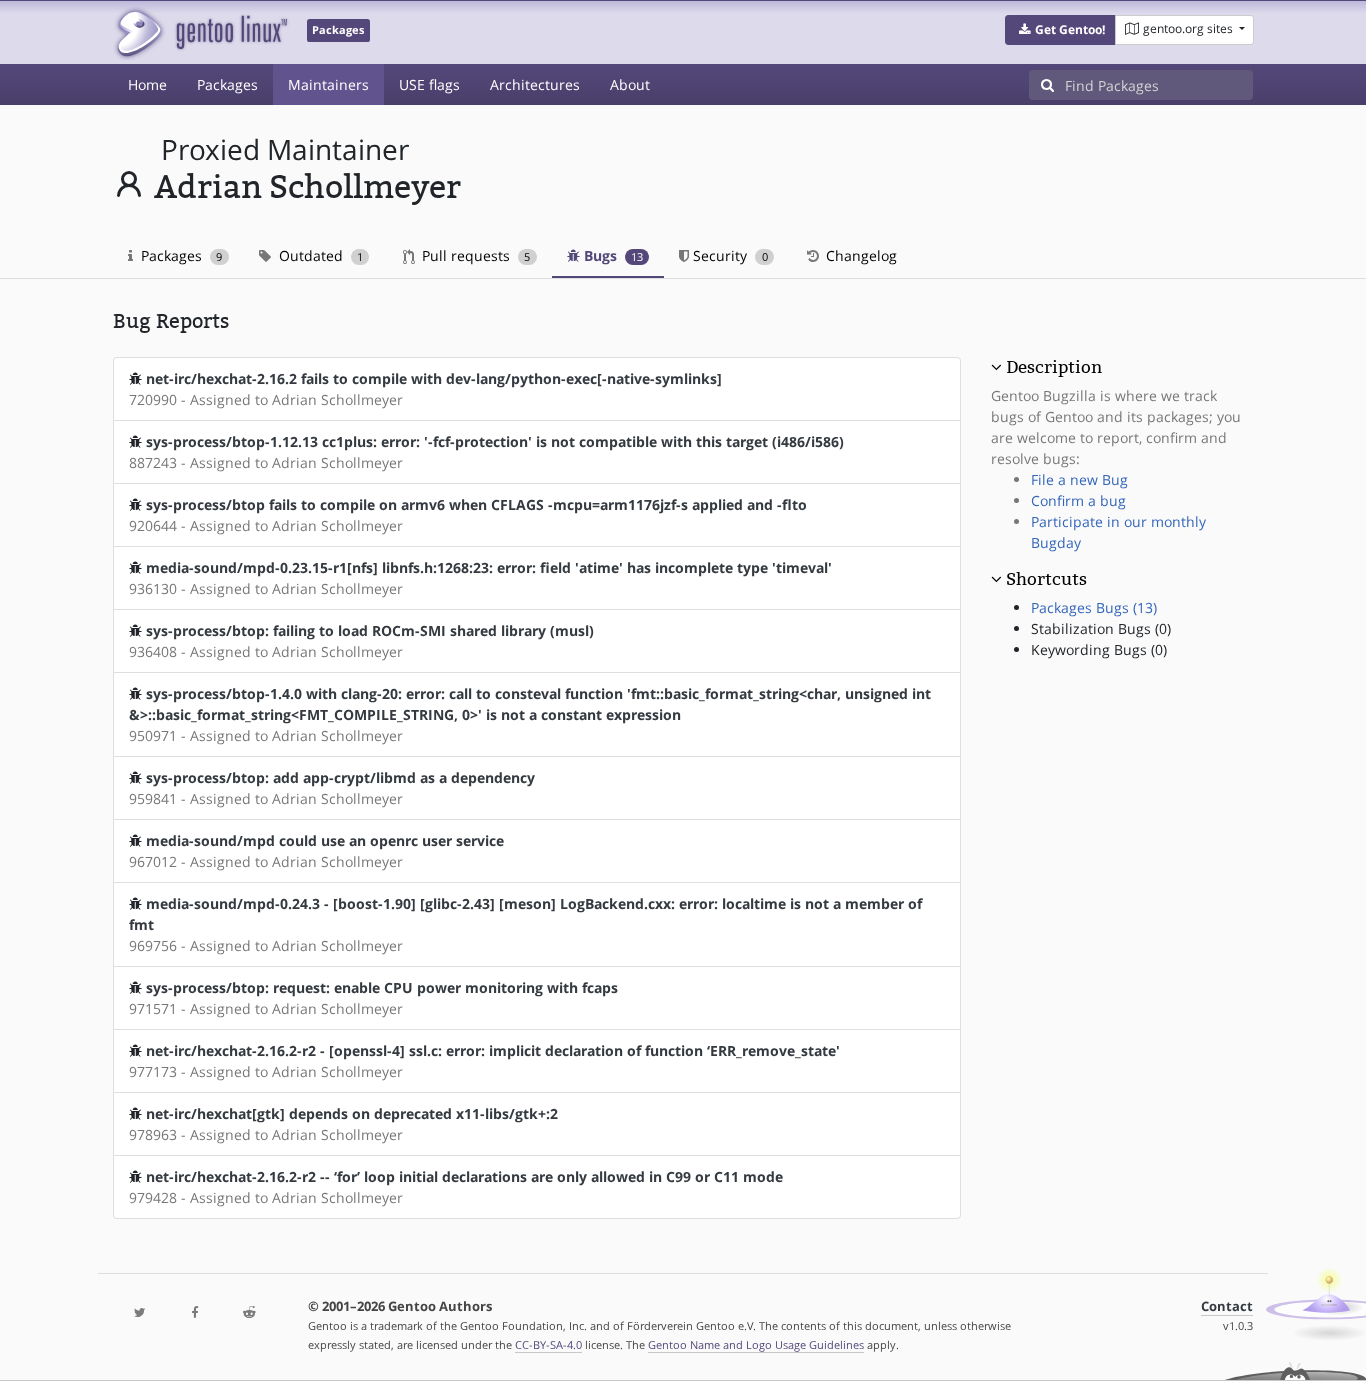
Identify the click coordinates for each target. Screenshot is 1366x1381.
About (630, 84)
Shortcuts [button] (1046, 579)
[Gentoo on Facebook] (194, 1313)
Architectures (535, 84)
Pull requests (474, 255)
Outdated (319, 255)
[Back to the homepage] (200, 32)
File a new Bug (1079, 479)
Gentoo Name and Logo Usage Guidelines (756, 1344)
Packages (227, 84)
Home (147, 84)
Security (728, 255)
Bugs (611, 255)
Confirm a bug (1078, 500)
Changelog (859, 255)
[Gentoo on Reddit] (249, 1313)
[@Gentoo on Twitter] (140, 1313)
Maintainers (328, 84)
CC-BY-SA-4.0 (548, 1344)
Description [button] (1054, 367)
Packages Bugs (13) (1094, 607)
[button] (1060, 30)
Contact (1227, 1306)
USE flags (429, 84)
